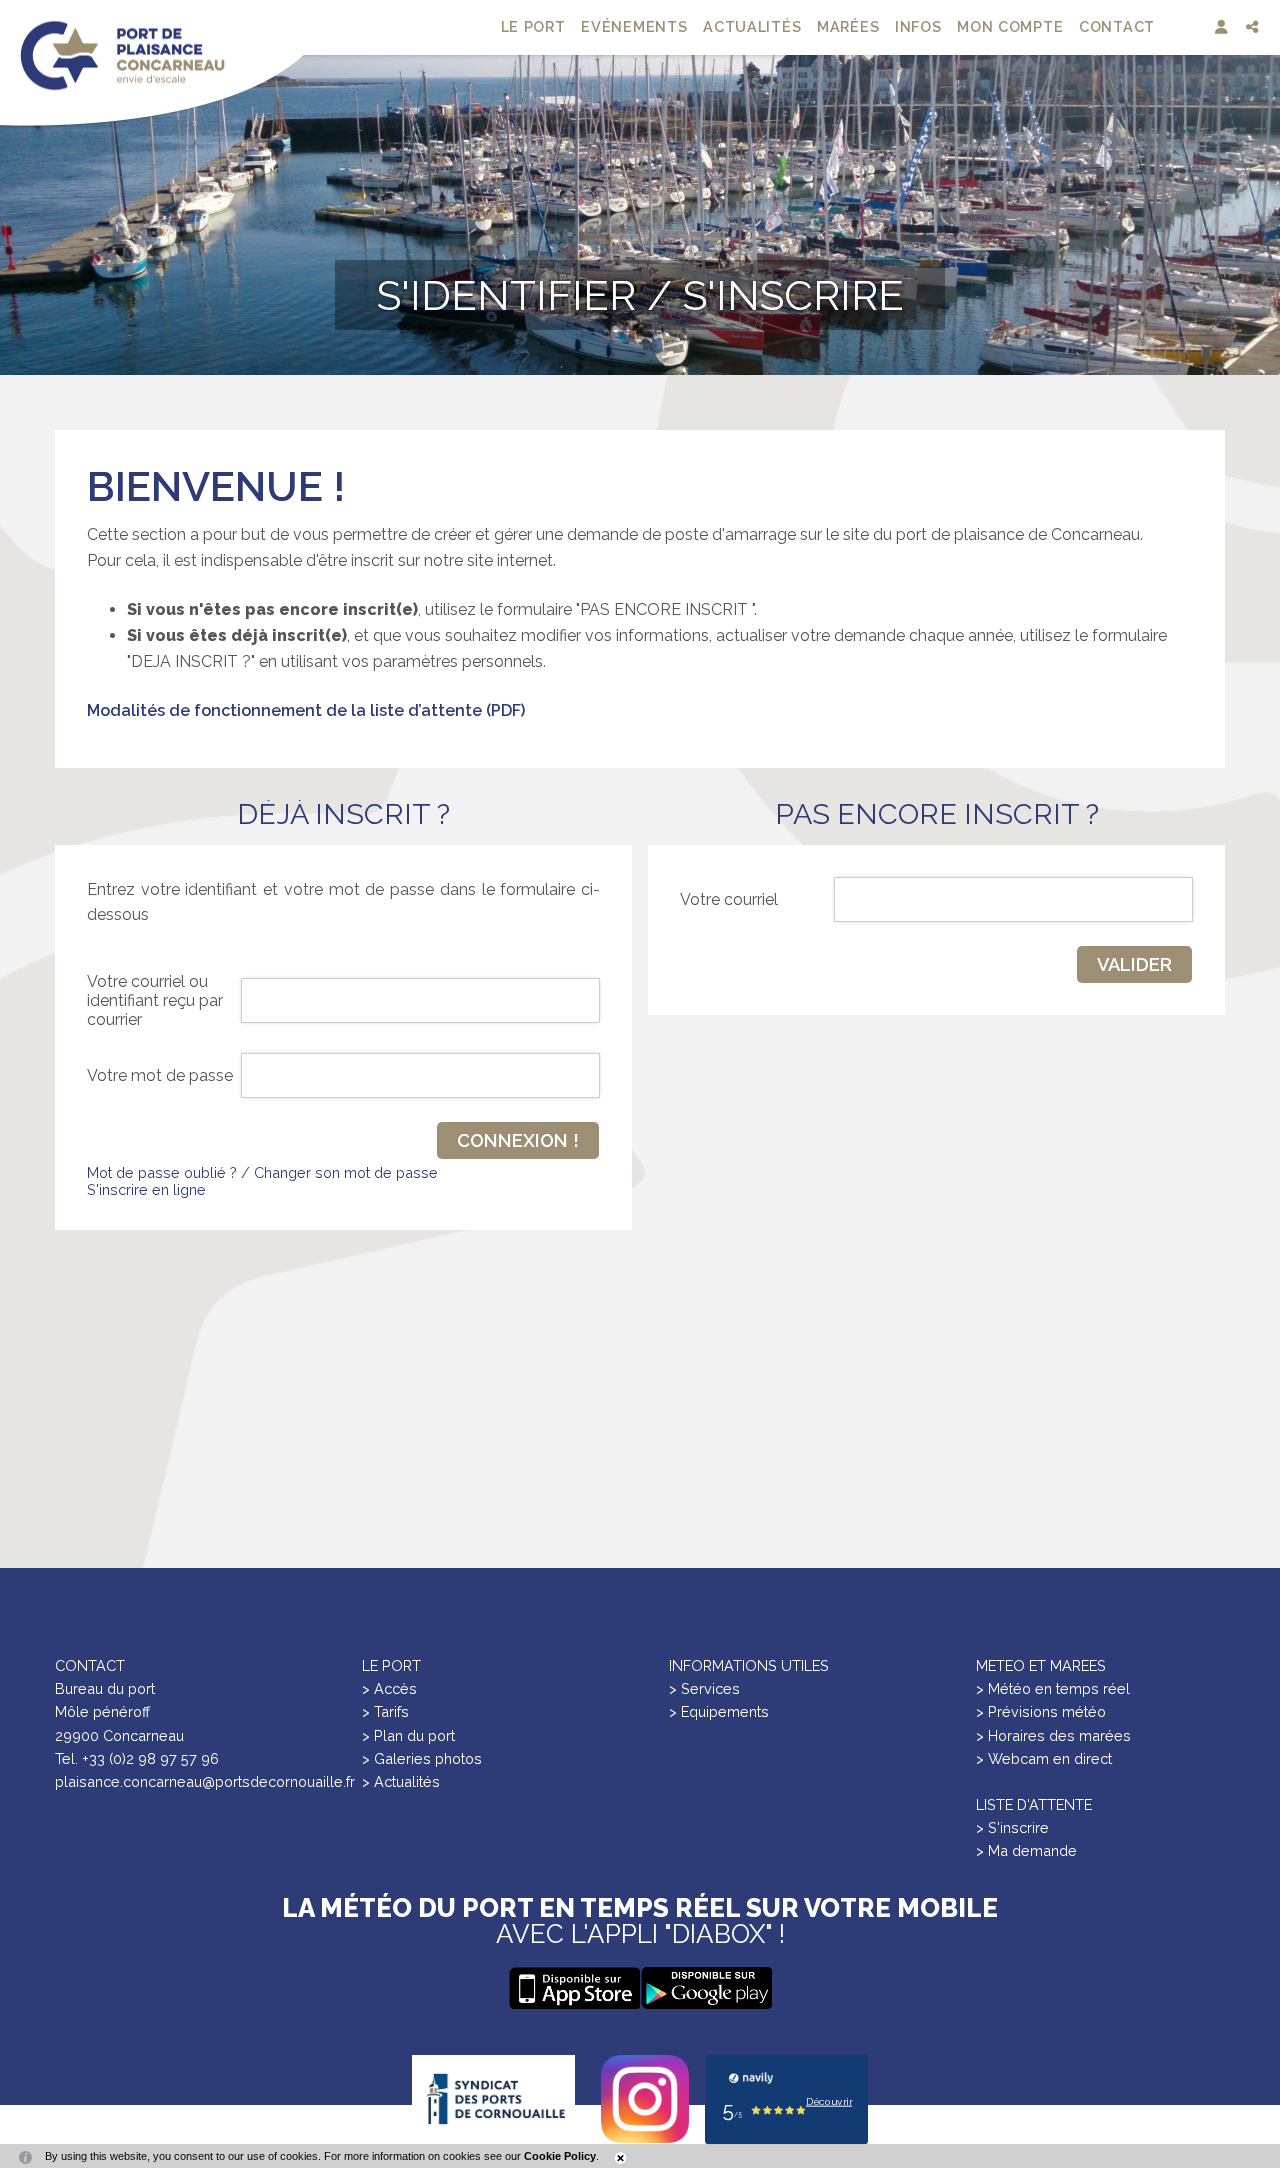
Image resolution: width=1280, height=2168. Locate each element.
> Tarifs (385, 1711)
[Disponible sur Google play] (574, 1988)
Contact (1117, 26)
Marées (848, 26)
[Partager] (1254, 27)
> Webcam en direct (1044, 1758)
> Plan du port (408, 1735)
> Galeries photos (422, 1758)
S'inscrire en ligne (146, 1189)
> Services (704, 1688)
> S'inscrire (1012, 1827)
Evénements (634, 26)
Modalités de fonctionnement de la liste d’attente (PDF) (306, 710)
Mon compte (1010, 26)
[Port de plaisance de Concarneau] (122, 55)
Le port (533, 26)
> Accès (389, 1688)
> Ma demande (1026, 1850)
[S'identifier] (1223, 27)
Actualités (752, 26)
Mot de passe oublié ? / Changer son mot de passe (262, 1172)
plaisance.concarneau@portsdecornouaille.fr (205, 1781)
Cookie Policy (560, 2156)
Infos (918, 26)
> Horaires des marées (1053, 1735)
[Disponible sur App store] (706, 1988)
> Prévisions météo (1041, 1711)
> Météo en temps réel (1053, 1688)
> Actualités (401, 1781)
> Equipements (719, 1711)
